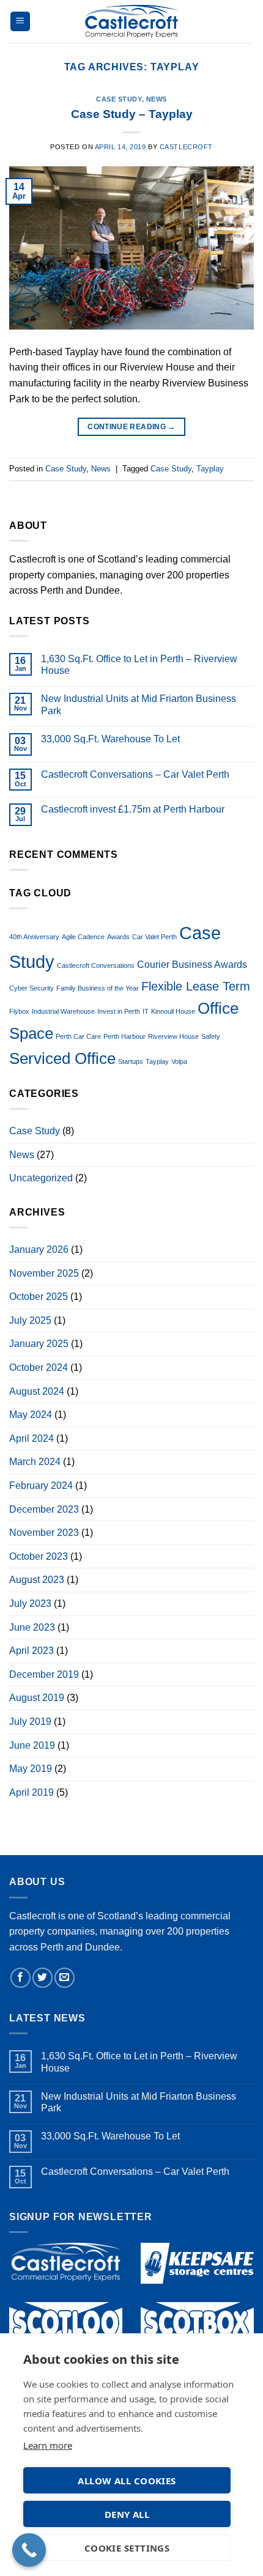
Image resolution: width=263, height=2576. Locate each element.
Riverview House (173, 1036)
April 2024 (31, 1438)
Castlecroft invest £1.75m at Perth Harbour (133, 809)
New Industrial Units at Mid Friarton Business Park (139, 704)
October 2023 (39, 1556)
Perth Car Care (78, 1036)
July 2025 (30, 1320)
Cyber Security (31, 988)
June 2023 (32, 1627)
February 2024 (41, 1485)
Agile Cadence (83, 937)
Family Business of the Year (98, 988)
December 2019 (44, 1674)
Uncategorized (41, 1178)
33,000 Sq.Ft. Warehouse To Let (110, 739)
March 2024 (35, 1462)
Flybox (19, 1011)
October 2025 (39, 1297)
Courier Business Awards (192, 964)
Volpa (179, 1061)
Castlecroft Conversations (96, 965)
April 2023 (31, 1651)
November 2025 (44, 1273)
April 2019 (31, 1792)
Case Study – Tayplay (132, 114)
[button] (20, 22)
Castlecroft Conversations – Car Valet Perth (135, 774)
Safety (211, 1036)
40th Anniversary (34, 937)
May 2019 (31, 1769)
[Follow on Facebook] (20, 1978)
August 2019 (37, 1698)
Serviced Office (62, 1058)
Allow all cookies (127, 2481)
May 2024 (31, 1415)
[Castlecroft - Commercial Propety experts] (132, 21)
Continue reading (131, 427)
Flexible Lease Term (196, 986)
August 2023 (37, 1580)
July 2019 (30, 1722)
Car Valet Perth (154, 937)
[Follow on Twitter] (43, 1978)
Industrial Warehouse (63, 1011)
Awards (118, 937)
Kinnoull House (173, 1011)
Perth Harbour (124, 1036)
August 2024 (37, 1391)
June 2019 (32, 1745)
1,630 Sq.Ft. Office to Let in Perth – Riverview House (139, 665)
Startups (131, 1061)
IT (146, 1011)
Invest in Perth (119, 1011)
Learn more (48, 2445)
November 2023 (44, 1533)
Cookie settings (127, 2548)
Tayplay (210, 469)
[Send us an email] (65, 1978)
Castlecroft (186, 147)
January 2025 (39, 1344)
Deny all (127, 2514)
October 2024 (39, 1367)
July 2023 (30, 1604)
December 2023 (44, 1509)
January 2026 (39, 1249)
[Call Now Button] (29, 2550)
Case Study (119, 99)
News (157, 99)
